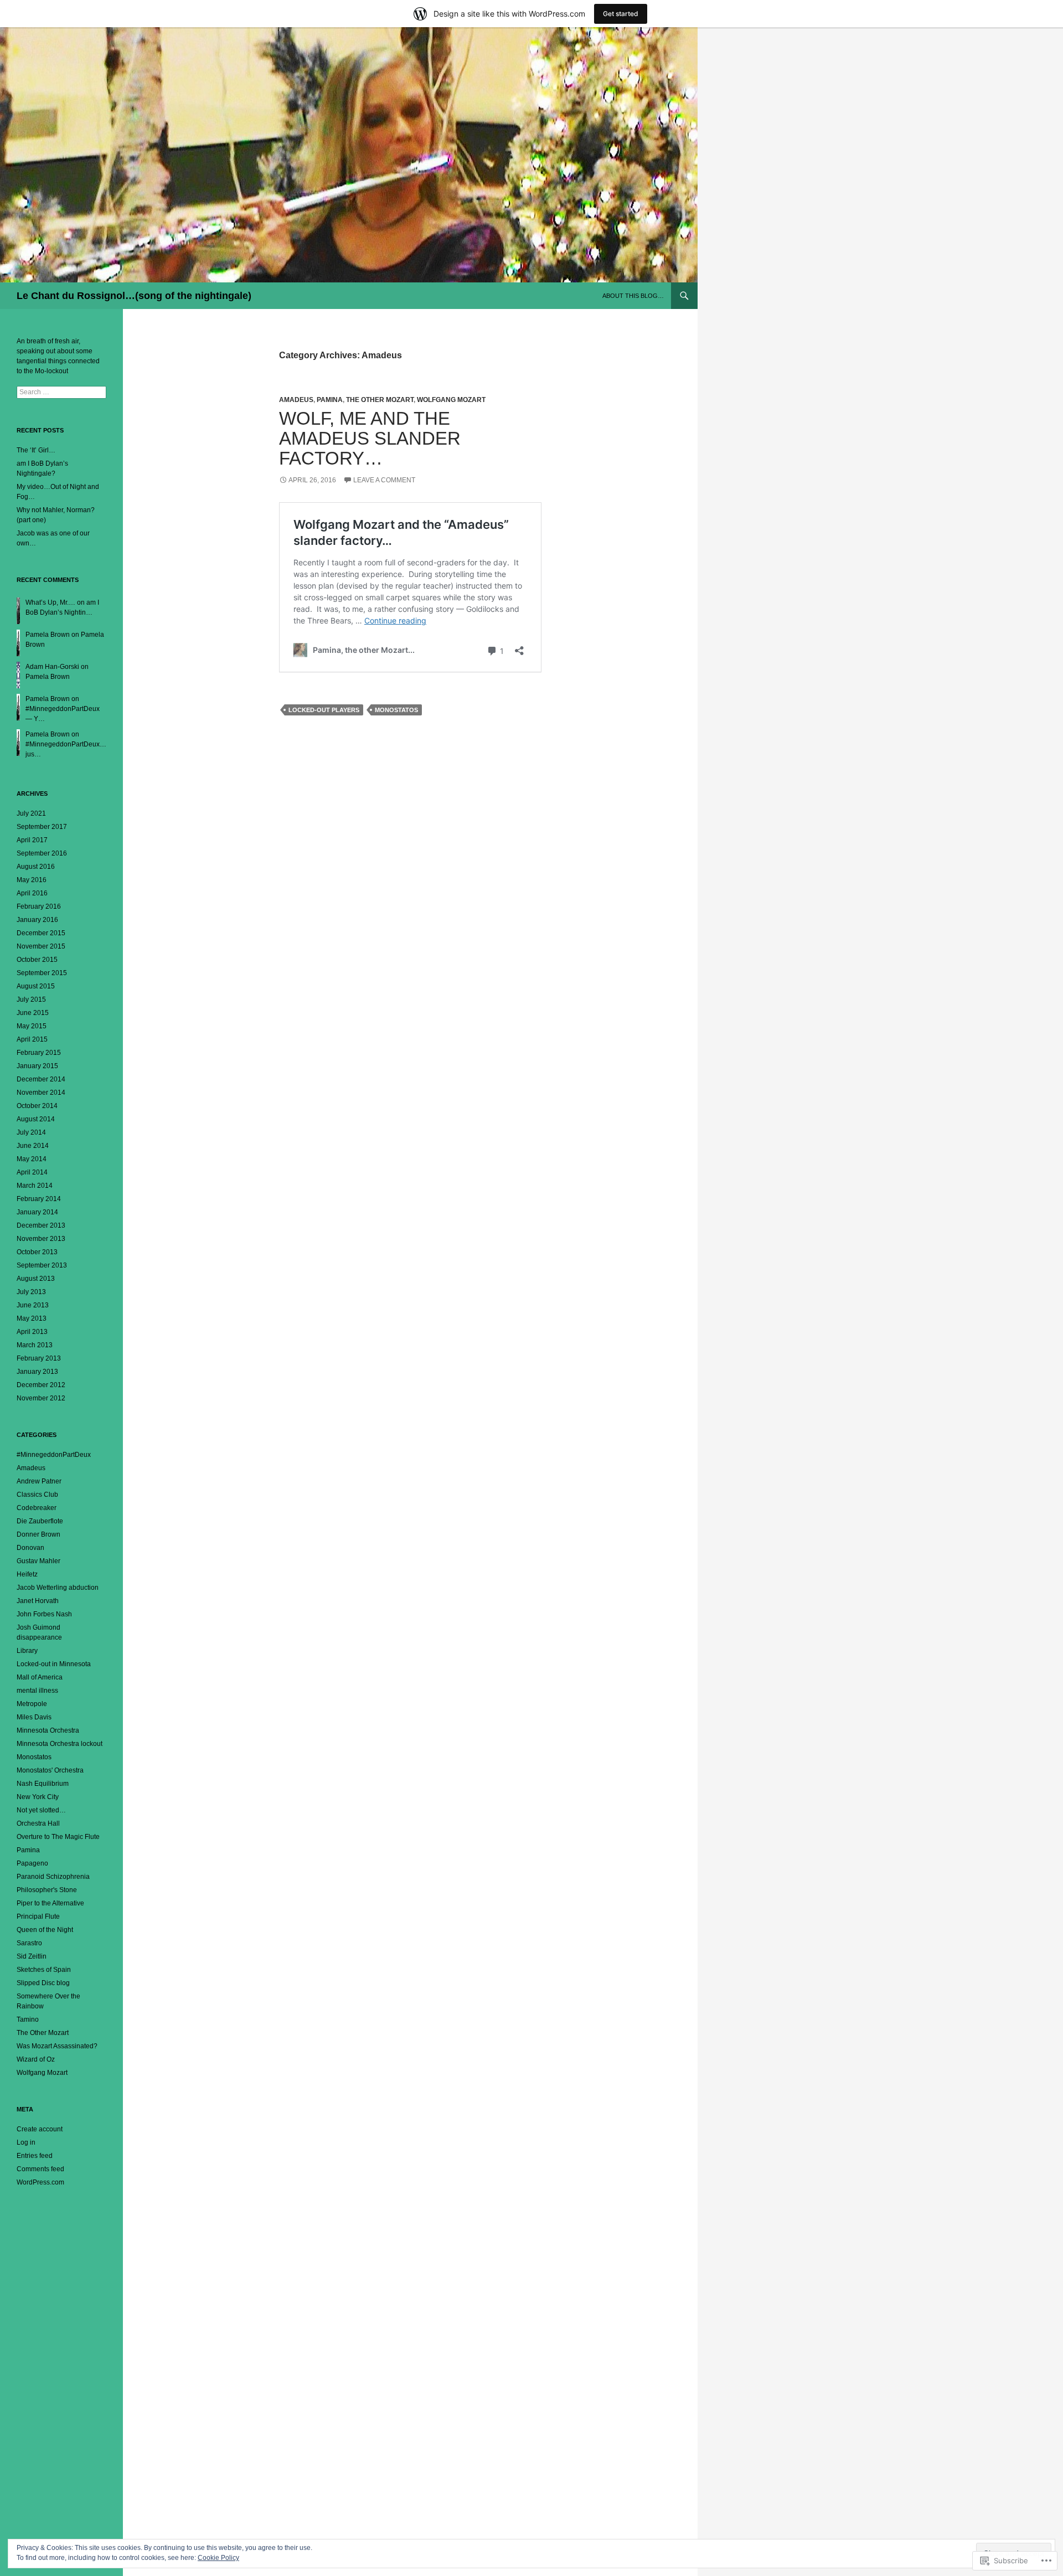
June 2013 (33, 1305)
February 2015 (39, 1053)
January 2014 (37, 1212)
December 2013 (41, 1225)
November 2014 (41, 1093)
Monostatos (396, 710)
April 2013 (32, 1332)
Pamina (330, 400)
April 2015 (32, 1039)
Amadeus (296, 400)
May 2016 (32, 880)
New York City (38, 1797)
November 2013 (41, 1239)
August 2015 (36, 986)
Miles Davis (34, 1717)
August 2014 (36, 1119)
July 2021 (31, 813)
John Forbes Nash (44, 1614)
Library (27, 1651)
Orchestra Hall (38, 1823)
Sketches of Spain (44, 1970)
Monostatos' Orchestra (50, 1770)
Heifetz (27, 1574)
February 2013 (39, 1358)
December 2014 (41, 1079)
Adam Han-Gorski (52, 667)
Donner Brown (38, 1534)
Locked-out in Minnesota (54, 1664)
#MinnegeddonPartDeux (54, 1455)
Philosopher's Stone (47, 1890)
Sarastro (29, 1943)
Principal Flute (38, 1916)
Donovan (30, 1548)
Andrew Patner (39, 1481)
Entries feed (35, 2156)
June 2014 (33, 1146)
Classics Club (37, 1495)
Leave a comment (384, 480)
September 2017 (42, 827)
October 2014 (37, 1106)
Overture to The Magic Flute (58, 1837)
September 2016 (42, 853)
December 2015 (41, 933)
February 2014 (39, 1199)
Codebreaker (37, 1508)
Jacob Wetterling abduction (58, 1588)
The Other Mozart (380, 400)
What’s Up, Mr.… (50, 602)
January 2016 (37, 920)
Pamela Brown (48, 635)
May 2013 (32, 1318)
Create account (40, 2129)
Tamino (28, 2019)
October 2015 (37, 960)
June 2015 (33, 1013)
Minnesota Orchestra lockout (60, 1744)
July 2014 (31, 1132)
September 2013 (42, 1265)
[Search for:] (61, 392)
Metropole (32, 1704)
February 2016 (39, 906)
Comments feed (40, 2169)
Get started (621, 14)
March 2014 (35, 1186)
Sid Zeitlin (32, 1956)
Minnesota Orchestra (48, 1730)
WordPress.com (40, 2182)
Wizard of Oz (36, 2059)
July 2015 (31, 1000)
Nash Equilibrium (43, 1784)
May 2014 (32, 1159)
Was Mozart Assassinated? (57, 2046)
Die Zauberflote (40, 1521)
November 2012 (41, 1398)
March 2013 (35, 1345)
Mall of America (40, 1677)
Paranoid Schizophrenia (53, 1877)
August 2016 (36, 867)
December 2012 (41, 1385)
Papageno (32, 1863)
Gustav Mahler (38, 1561)
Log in (26, 2142)
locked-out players (324, 710)
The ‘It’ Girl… (36, 450)
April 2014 (32, 1172)
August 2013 (36, 1279)
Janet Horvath (38, 1601)
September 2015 (42, 973)
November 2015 (41, 946)
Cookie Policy (218, 2558)
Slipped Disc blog (43, 1983)
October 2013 (37, 1252)
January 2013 (37, 1372)
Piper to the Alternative (50, 1903)
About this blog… (633, 296)
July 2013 (31, 1292)
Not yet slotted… (41, 1810)
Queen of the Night (45, 1930)
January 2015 (37, 1066)
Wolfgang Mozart (451, 400)
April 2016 (32, 893)
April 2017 (32, 840)
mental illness (37, 1691)
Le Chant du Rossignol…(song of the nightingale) (134, 296)
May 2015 (32, 1026)
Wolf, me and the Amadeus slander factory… (370, 438)
